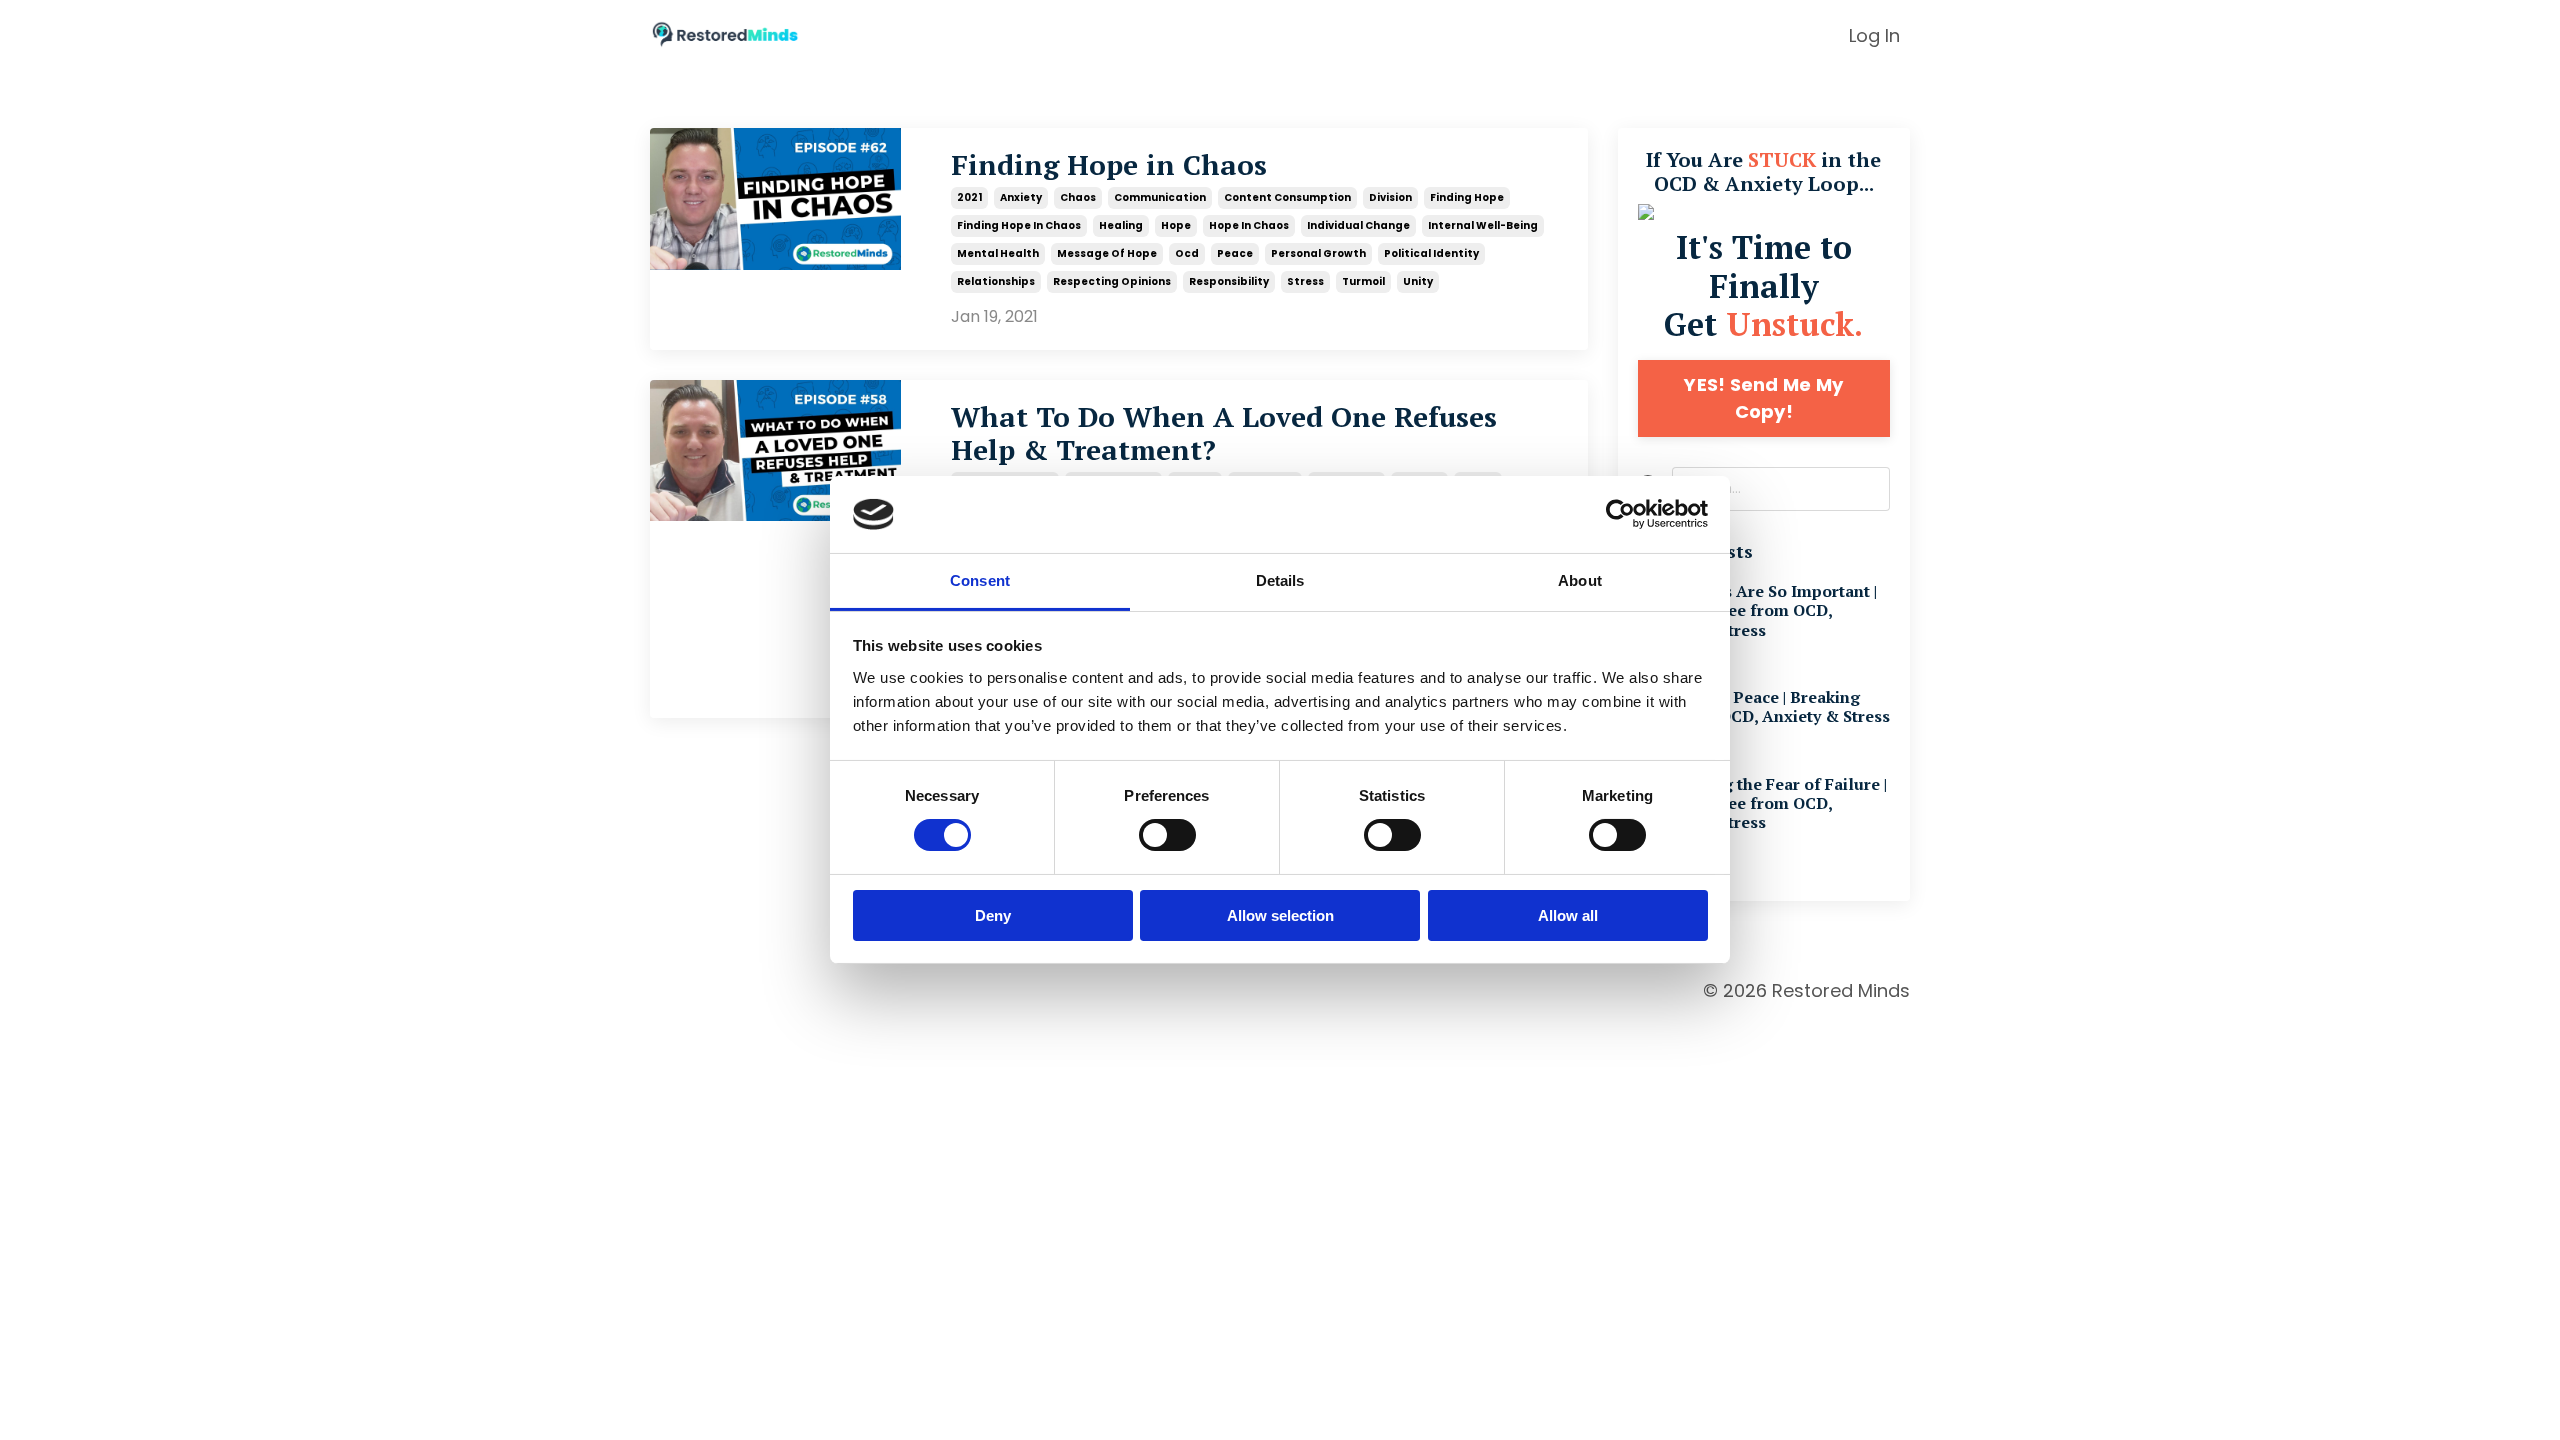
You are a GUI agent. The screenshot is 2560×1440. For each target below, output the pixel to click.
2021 (969, 197)
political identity (1431, 253)
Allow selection (1280, 915)
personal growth (1318, 253)
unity (1418, 281)
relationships (996, 281)
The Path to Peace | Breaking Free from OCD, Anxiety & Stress (1764, 707)
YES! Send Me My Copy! (1763, 398)
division (1390, 197)
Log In (1874, 35)
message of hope (1107, 253)
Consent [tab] (980, 580)
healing (1121, 225)
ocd (1187, 253)
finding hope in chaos (1019, 225)
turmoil (1363, 281)
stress (1305, 281)
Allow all (1568, 915)
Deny (993, 915)
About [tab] (1580, 580)
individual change (1358, 225)
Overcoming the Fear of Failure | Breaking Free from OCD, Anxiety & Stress (1762, 804)
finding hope (1467, 197)
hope (1176, 225)
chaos (1078, 197)
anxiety (1021, 197)
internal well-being (1483, 225)
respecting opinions (1112, 281)
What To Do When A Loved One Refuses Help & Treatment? (1224, 433)
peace (1235, 253)
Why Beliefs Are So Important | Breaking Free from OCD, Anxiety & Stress (1757, 611)
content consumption (1287, 197)
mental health (998, 253)
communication (1160, 197)
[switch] (1167, 835)
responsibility (1229, 281)
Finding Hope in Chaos (1109, 165)
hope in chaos (1249, 225)
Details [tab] (1280, 580)
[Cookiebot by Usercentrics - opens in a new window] (1620, 514)
